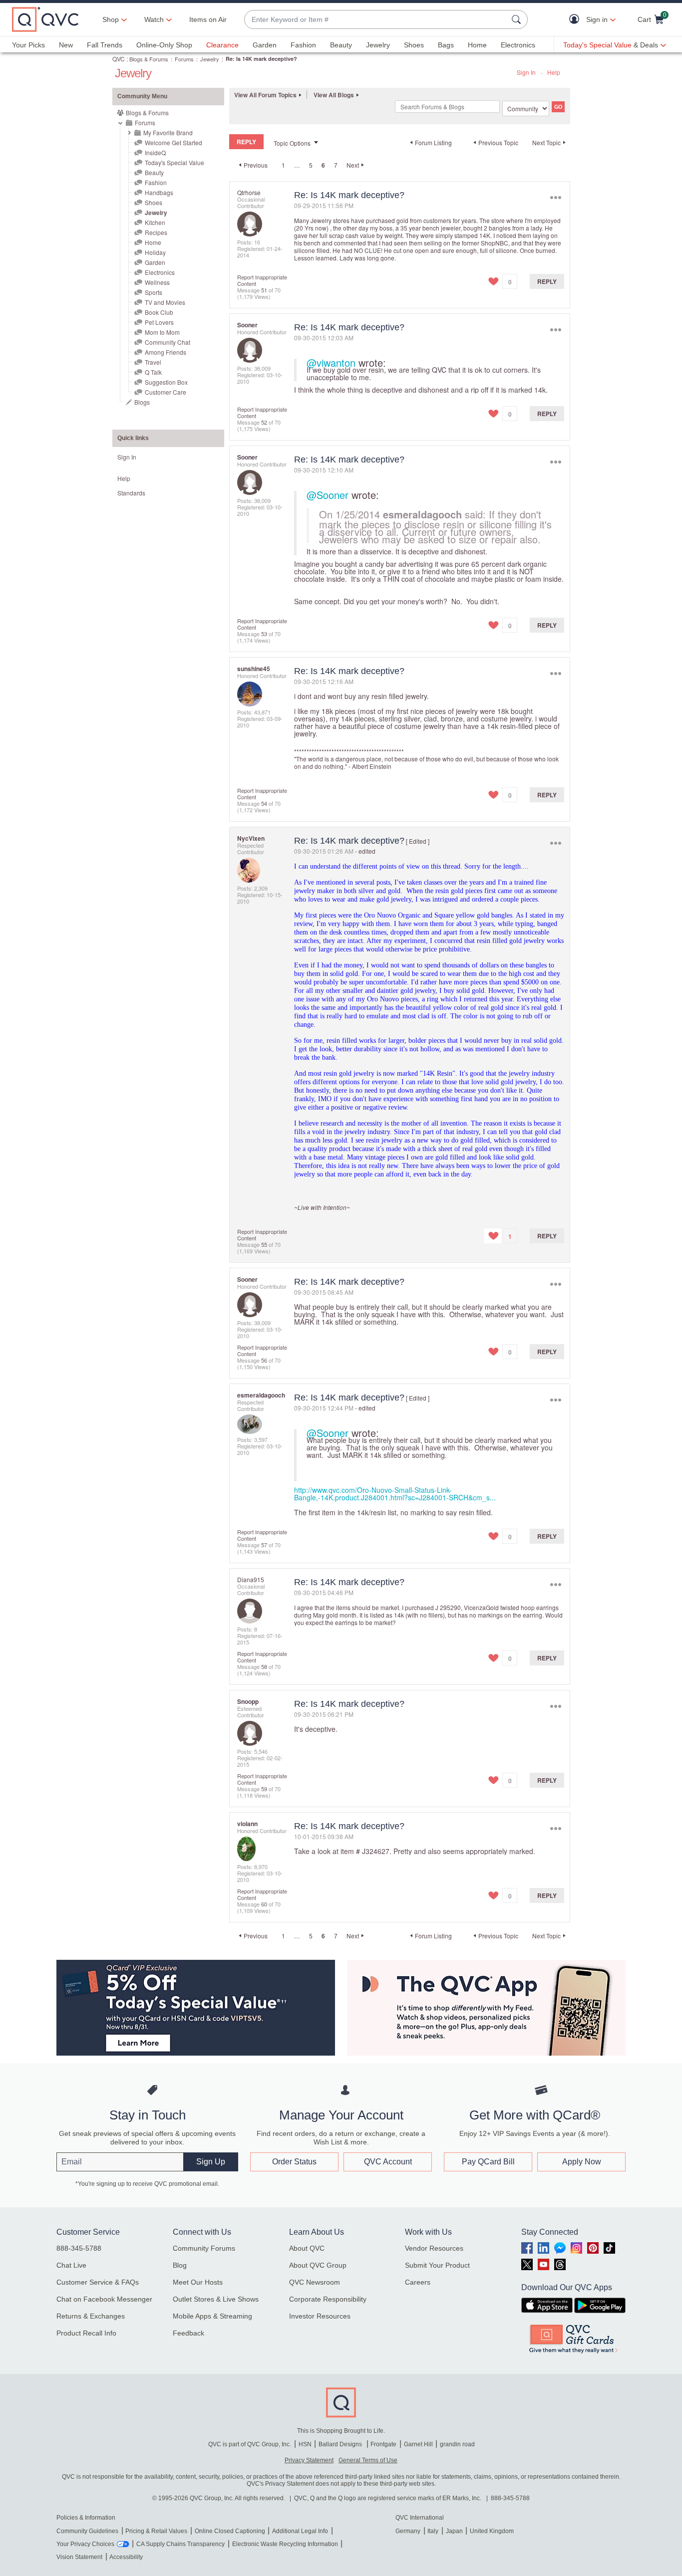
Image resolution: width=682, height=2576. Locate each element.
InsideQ (155, 152)
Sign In (526, 72)
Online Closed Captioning (230, 2531)
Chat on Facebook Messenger (104, 2299)
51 (264, 290)
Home (477, 45)
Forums (184, 59)
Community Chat (168, 342)
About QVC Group (318, 2265)
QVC (119, 59)
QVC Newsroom (315, 2282)
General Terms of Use (368, 2460)
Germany (408, 2531)
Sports (154, 292)
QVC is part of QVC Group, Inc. (250, 2444)
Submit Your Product (437, 2265)
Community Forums (204, 2248)
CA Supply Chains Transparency (180, 2544)
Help (554, 72)
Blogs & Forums (149, 59)
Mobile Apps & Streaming (212, 2316)
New (66, 45)
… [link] (297, 165)
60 (264, 1904)
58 (264, 1666)
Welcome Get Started (173, 142)
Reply (547, 281)
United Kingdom (492, 2531)
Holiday (155, 252)
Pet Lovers (159, 322)
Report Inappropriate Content (262, 280)
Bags (446, 45)
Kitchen (155, 222)
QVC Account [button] (388, 2162)
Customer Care (166, 392)
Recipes (156, 232)
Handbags (159, 192)
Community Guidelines (87, 2531)
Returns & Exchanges (91, 2316)
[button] (576, 20)
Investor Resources (320, 2316)
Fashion (303, 45)
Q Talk (153, 372)
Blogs (142, 402)
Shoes (414, 45)
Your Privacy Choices (85, 2544)
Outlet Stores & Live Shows (216, 2299)
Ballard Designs (341, 2444)
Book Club (159, 312)
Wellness (157, 282)
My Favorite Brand (168, 132)
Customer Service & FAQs (98, 2282)
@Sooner (328, 495)
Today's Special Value (174, 162)
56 (264, 1360)
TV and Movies (165, 302)
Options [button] (555, 197)
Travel (153, 362)
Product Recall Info (86, 2333)
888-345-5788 (79, 2248)
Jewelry (378, 45)
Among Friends (166, 352)
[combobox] (376, 20)
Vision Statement (79, 2557)
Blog (180, 2265)
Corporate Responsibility (328, 2299)
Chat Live (71, 2265)
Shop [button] (111, 19)
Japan (454, 2531)
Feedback (188, 2333)
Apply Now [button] (582, 2162)
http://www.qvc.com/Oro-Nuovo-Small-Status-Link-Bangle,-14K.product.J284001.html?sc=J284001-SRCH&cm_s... (395, 1494)
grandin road (457, 2444)
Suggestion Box (166, 382)
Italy (433, 2531)
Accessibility (126, 2557)
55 (264, 1244)
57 (264, 1545)
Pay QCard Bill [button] (488, 2162)
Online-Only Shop (164, 45)
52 (264, 422)
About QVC (307, 2248)
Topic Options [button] (292, 143)
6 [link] (323, 165)
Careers (418, 2282)
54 (264, 803)
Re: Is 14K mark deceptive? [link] (261, 59)
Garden (265, 45)
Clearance (222, 45)
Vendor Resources (434, 2248)
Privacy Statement (309, 2460)
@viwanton (331, 362)
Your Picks (28, 45)
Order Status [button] (294, 2162)
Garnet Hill (418, 2444)
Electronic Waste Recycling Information (285, 2544)
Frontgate (383, 2444)
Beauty (341, 45)
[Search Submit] (518, 19)
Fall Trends (105, 45)
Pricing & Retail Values (156, 2531)
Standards (131, 493)
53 (264, 634)
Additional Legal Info (300, 2531)
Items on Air (208, 19)
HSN (305, 2444)
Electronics (518, 45)
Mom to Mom (162, 332)
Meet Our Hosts (198, 2282)
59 (264, 1789)
